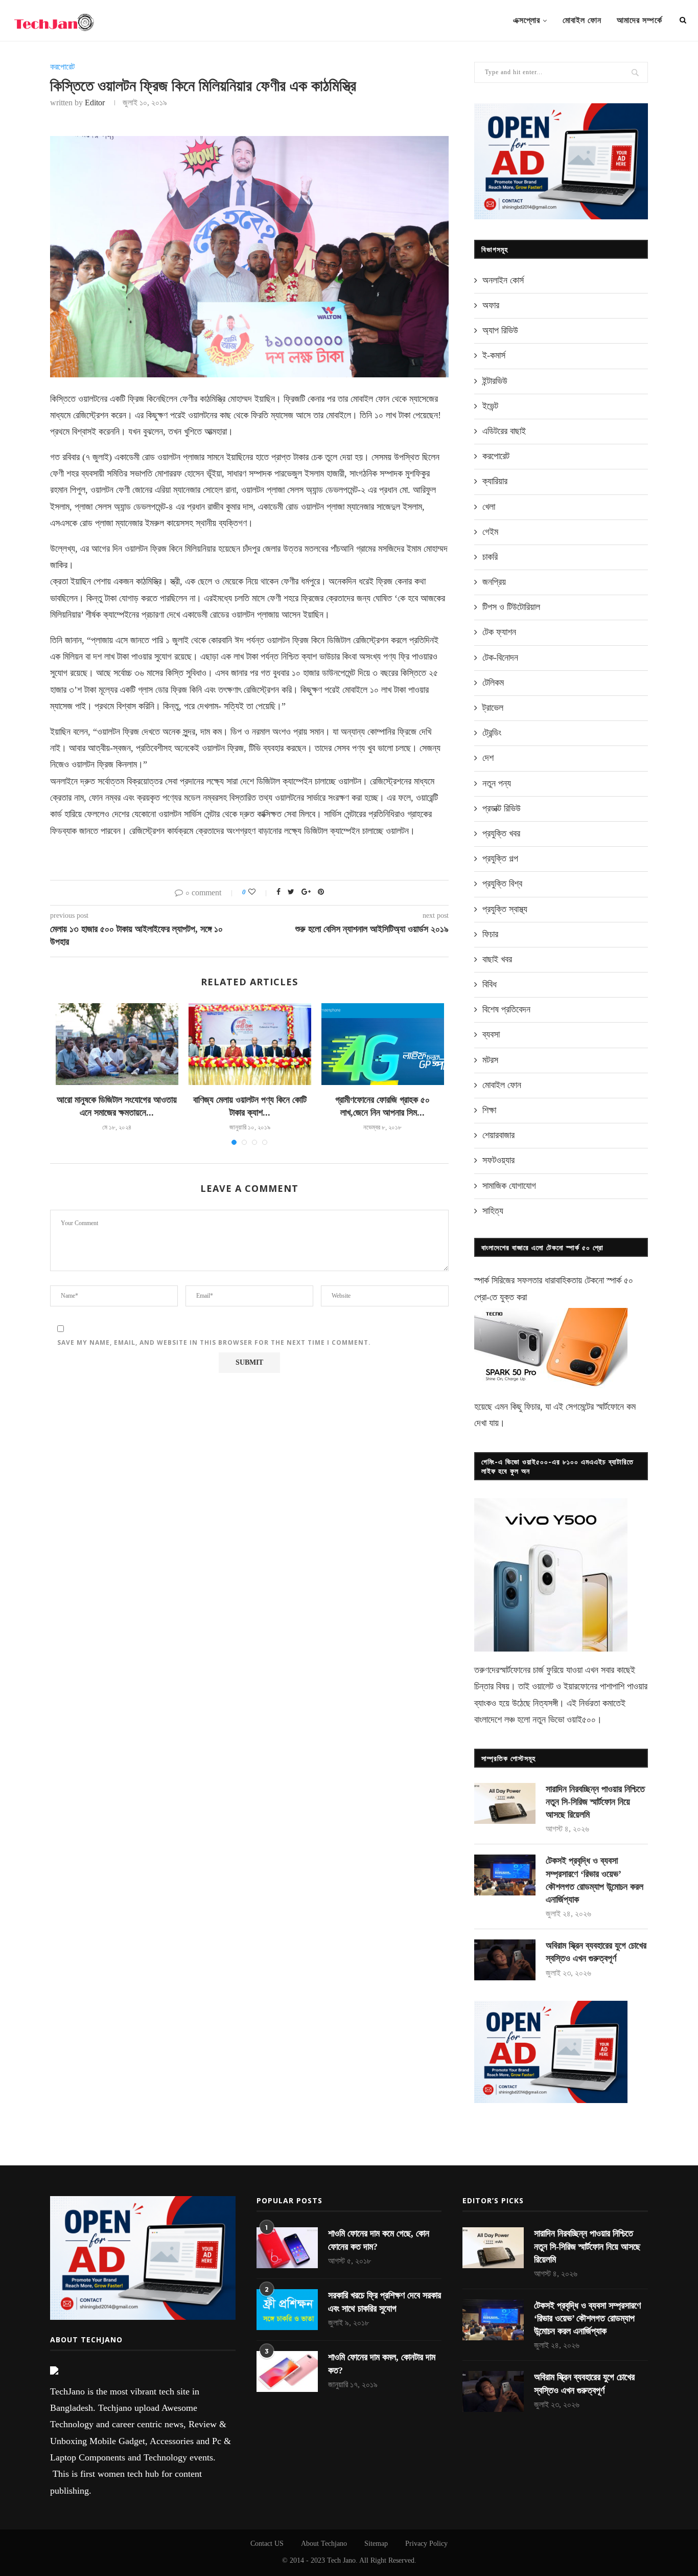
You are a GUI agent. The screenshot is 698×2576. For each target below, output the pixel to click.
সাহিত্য (493, 1211)
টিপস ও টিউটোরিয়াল (511, 607)
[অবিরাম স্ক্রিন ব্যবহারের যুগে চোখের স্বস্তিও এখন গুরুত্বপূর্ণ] (505, 1960)
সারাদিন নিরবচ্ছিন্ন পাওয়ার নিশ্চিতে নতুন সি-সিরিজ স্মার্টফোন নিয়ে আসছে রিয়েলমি (595, 1802)
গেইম (490, 532)
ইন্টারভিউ (495, 381)
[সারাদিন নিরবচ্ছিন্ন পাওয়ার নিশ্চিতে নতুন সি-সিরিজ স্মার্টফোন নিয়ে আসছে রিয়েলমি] (505, 1803)
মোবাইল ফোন (582, 20)
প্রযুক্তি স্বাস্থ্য (505, 909)
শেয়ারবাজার (498, 1135)
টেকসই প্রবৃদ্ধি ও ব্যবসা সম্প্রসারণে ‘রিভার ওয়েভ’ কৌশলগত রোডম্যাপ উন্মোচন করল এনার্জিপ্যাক (595, 1880)
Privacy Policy (426, 2544)
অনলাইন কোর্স (503, 280)
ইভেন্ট (490, 406)
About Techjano (324, 2544)
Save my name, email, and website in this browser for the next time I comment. (214, 1342)
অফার (491, 305)
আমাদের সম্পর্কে (639, 20)
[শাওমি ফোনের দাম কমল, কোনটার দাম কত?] (287, 2371)
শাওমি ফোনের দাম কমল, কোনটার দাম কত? (382, 2364)
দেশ (488, 758)
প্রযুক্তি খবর (501, 833)
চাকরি (490, 557)
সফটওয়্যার (498, 1160)
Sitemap (376, 2544)
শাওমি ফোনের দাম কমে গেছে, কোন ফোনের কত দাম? (379, 2240)
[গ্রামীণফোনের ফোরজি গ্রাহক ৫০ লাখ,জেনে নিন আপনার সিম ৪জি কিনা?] (383, 1044)
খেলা (489, 507)
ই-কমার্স (494, 355)
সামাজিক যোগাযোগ (509, 1186)
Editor (95, 103)
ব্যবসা (491, 1034)
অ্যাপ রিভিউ (500, 330)
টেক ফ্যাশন (499, 632)
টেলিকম (493, 683)
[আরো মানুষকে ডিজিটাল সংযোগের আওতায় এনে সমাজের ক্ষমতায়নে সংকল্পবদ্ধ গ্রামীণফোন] (117, 1044)
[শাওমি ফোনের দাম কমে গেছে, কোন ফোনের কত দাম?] (287, 2248)
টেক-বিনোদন (500, 658)
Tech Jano (341, 2560)
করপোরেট (62, 67)
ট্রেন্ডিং (492, 733)
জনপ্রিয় (494, 582)
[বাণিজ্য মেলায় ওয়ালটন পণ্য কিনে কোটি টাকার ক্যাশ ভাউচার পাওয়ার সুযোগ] (250, 1044)
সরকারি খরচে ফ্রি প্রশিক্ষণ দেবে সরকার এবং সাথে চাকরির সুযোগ (385, 2302)
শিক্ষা (489, 1110)
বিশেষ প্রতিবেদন (506, 1009)
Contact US (267, 2544)
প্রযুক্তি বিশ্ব (502, 884)
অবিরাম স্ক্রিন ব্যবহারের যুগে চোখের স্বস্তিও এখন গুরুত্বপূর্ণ (596, 1952)
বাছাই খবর (497, 959)
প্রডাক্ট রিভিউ (502, 808)
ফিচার (490, 934)
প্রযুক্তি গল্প (500, 858)
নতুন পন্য (497, 783)
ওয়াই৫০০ (581, 1720)
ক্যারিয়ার (495, 481)
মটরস (490, 1060)
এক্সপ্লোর (527, 20)
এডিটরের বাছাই (504, 431)
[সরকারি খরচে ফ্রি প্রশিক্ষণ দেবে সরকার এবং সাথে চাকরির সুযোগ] (287, 2310)
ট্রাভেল (493, 708)
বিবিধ (490, 984)
